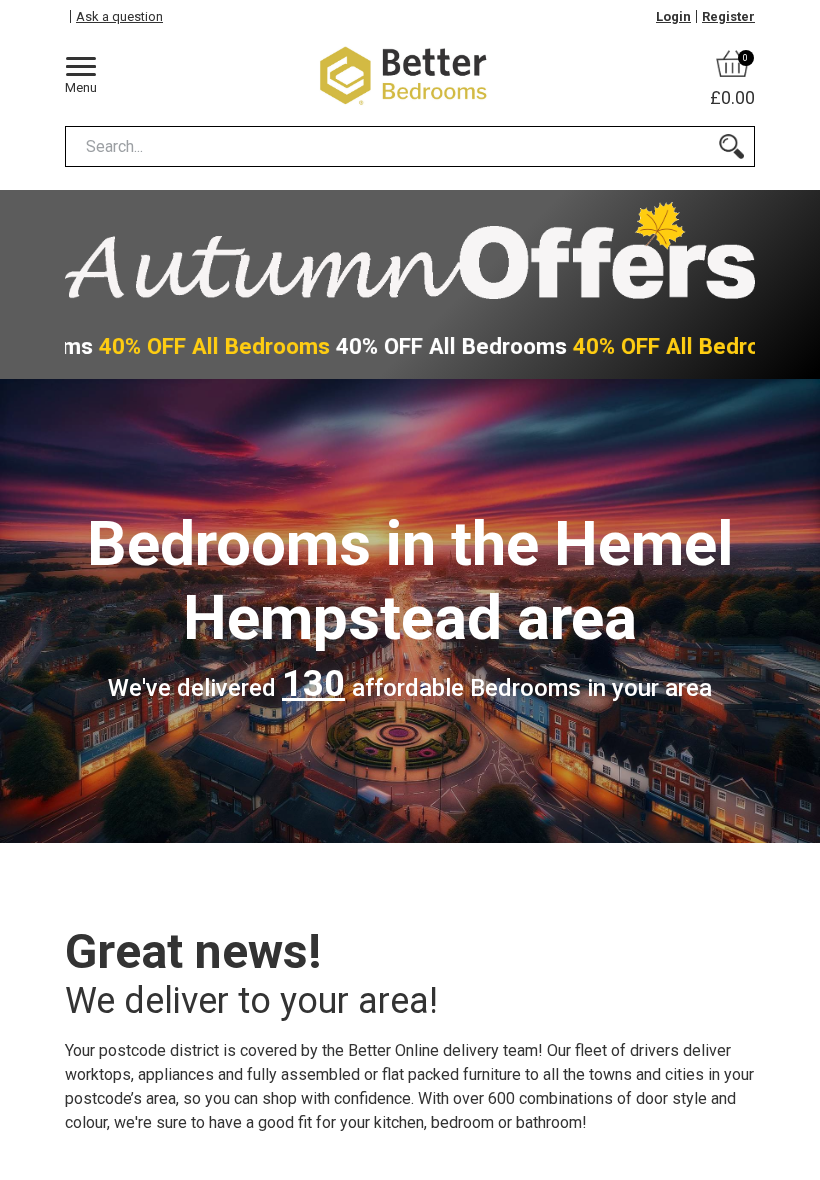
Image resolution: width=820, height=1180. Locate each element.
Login (673, 16)
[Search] (731, 146)
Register (728, 16)
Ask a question (119, 16)
